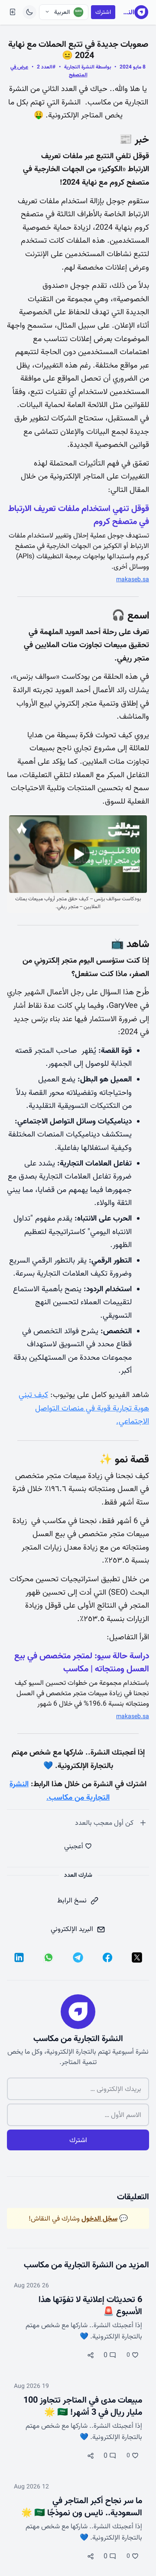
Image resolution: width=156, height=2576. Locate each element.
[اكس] (137, 1957)
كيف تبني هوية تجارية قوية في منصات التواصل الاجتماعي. (84, 1408)
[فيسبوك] (107, 1957)
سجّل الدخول (99, 2218)
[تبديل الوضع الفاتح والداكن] (29, 12)
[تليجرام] (78, 1957)
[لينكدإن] (19, 1957)
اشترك (103, 12)
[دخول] (13, 12)
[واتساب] (49, 1957)
